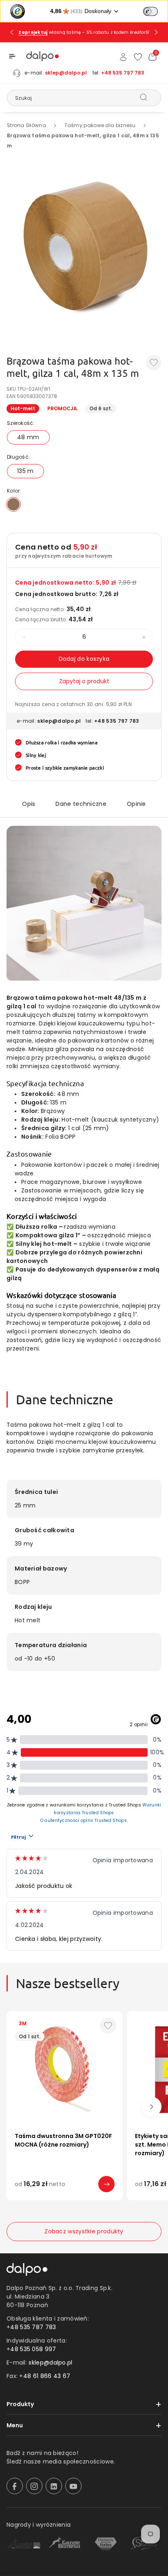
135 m (25, 471)
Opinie (136, 804)
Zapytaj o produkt (84, 681)
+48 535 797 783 (123, 73)
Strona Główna (27, 125)
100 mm (82, 2196)
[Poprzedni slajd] (12, 32)
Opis (29, 804)
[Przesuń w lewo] (16, 2107)
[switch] (150, 11)
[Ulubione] (138, 57)
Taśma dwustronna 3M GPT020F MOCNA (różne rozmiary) (63, 2140)
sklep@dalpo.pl (66, 73)
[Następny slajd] (156, 32)
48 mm (28, 437)
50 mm (55, 2196)
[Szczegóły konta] (123, 57)
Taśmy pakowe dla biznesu (100, 125)
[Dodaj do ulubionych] (154, 363)
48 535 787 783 (33, 2327)
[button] (12, 56)
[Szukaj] (144, 97)
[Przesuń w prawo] (152, 2107)
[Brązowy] (13, 504)
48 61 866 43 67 (47, 2376)
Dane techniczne (81, 804)
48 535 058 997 (33, 2349)
